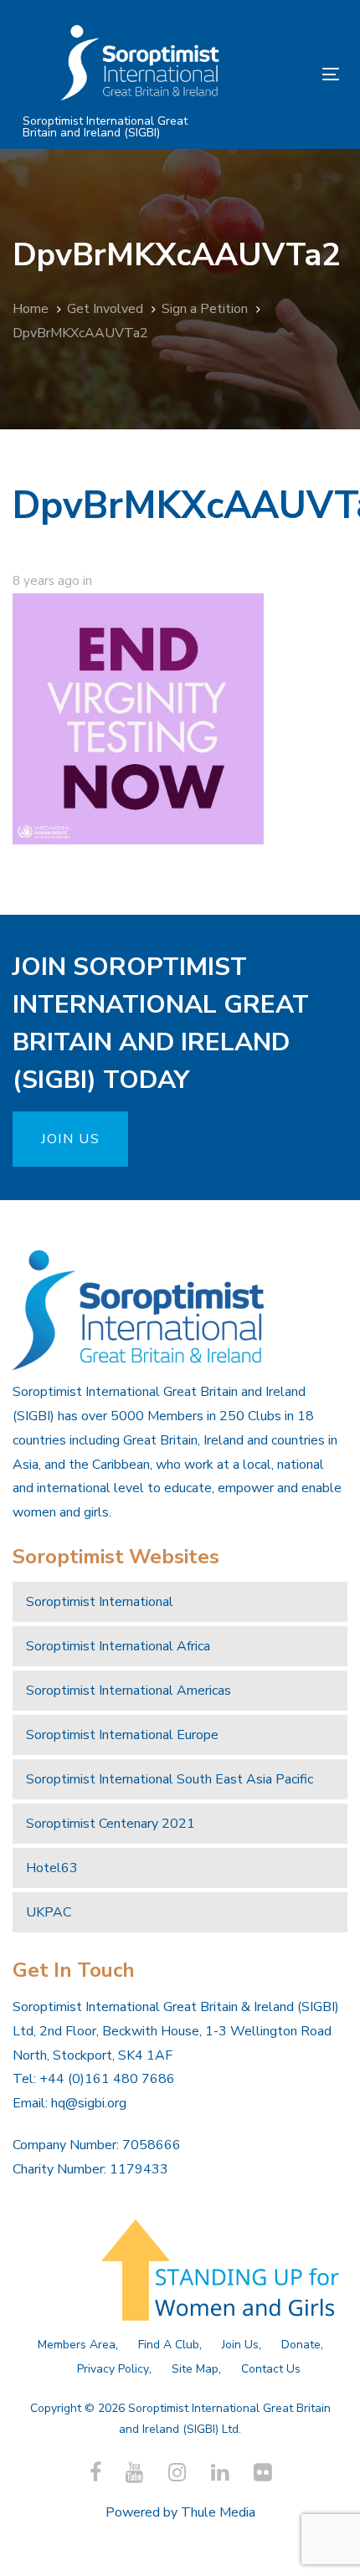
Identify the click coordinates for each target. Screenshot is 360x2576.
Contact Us (271, 2369)
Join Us (240, 2345)
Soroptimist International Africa (118, 1646)
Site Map (195, 2369)
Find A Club (169, 2345)
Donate (301, 2345)
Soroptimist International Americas (129, 1691)
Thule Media (218, 2512)
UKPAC (49, 1912)
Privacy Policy (113, 2369)
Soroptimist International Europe (122, 1735)
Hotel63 (52, 1868)
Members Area (77, 2345)
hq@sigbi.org (89, 2103)
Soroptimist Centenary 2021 (111, 1824)
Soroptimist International (100, 1602)
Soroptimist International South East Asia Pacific (170, 1779)
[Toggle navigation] (286, 74)
